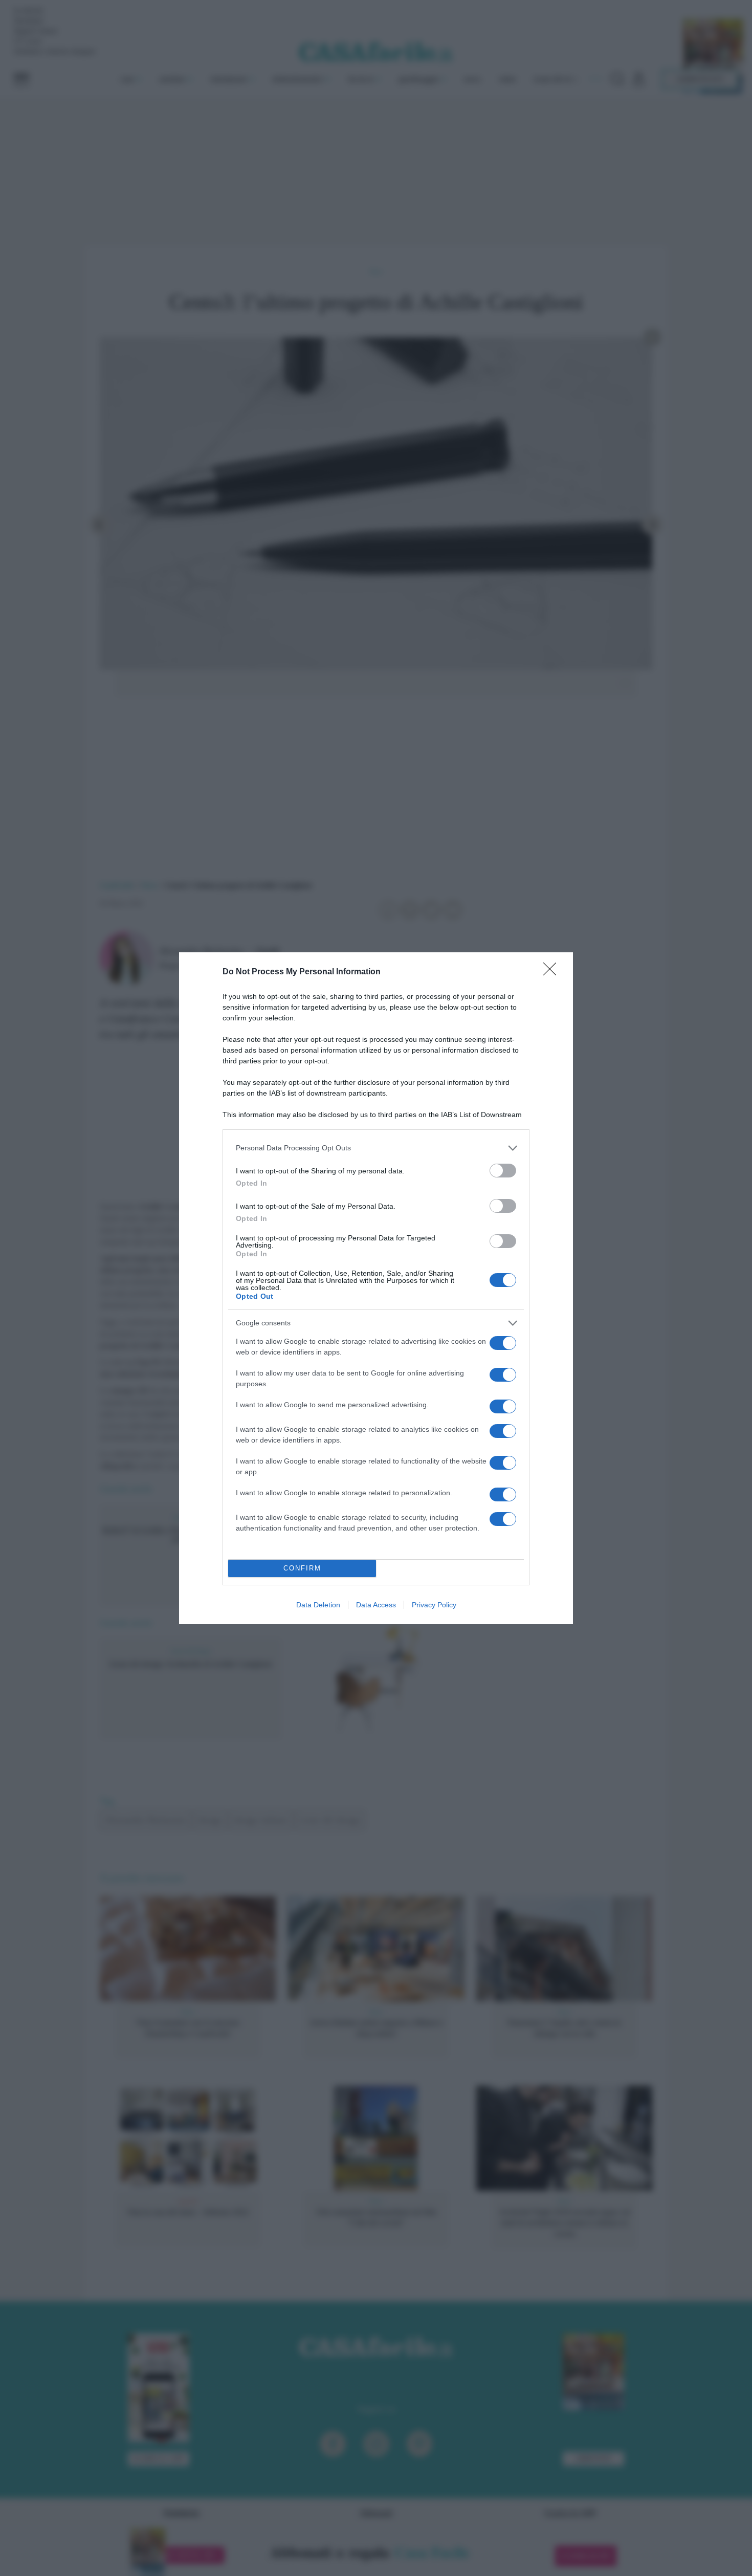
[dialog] (376, 1288)
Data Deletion (318, 1605)
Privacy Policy (434, 1605)
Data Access (376, 1605)
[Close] (553, 972)
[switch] (503, 1171)
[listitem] (376, 1148)
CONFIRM (302, 1568)
